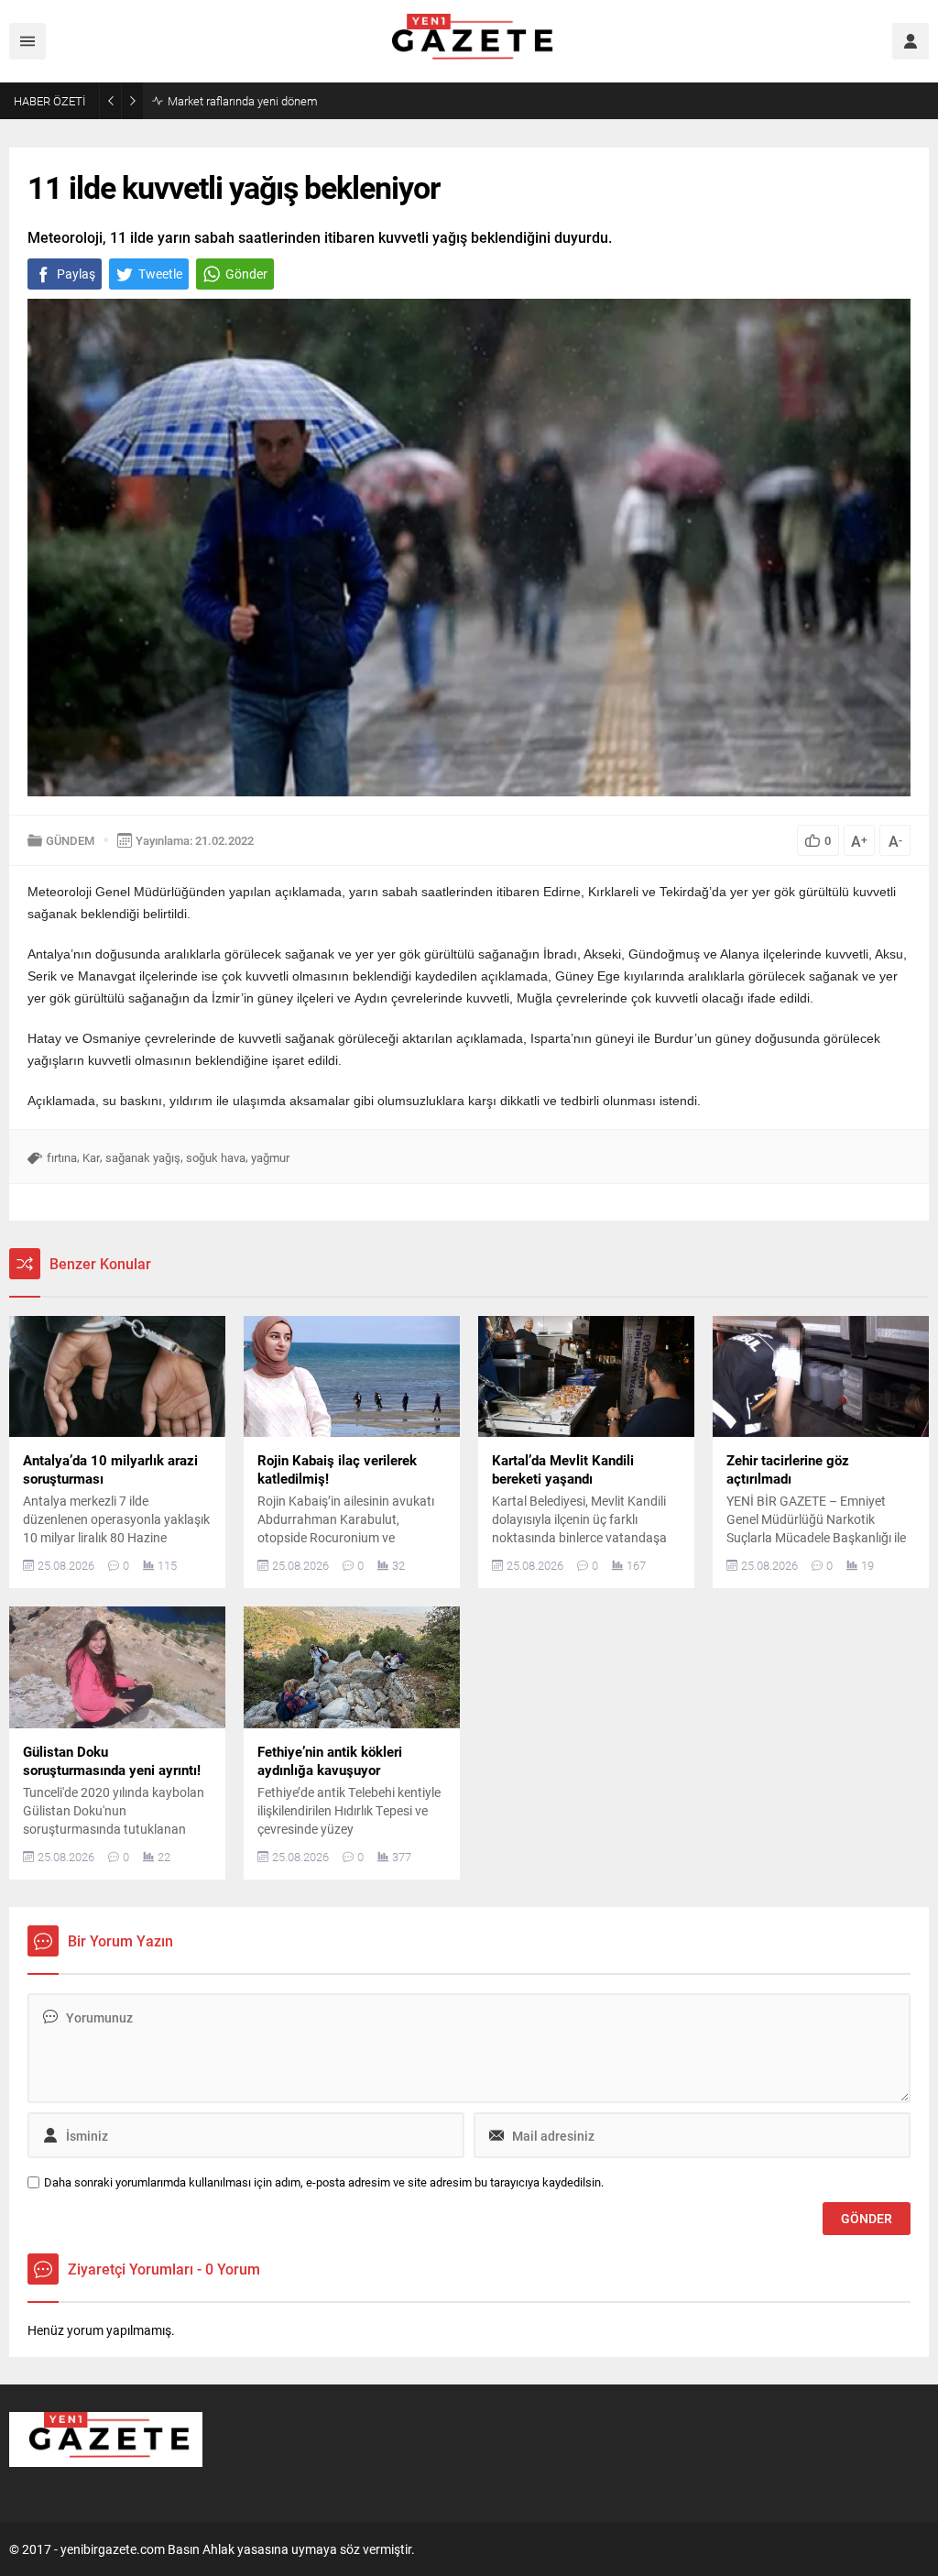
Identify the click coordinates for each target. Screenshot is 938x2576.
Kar (91, 1157)
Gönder (246, 274)
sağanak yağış (143, 1157)
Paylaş (76, 274)
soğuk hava (216, 1157)
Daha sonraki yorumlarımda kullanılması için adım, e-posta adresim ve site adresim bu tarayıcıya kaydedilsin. (324, 2182)
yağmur (270, 1157)
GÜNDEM (70, 840)
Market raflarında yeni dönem (243, 101)
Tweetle (160, 274)
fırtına (62, 1157)
